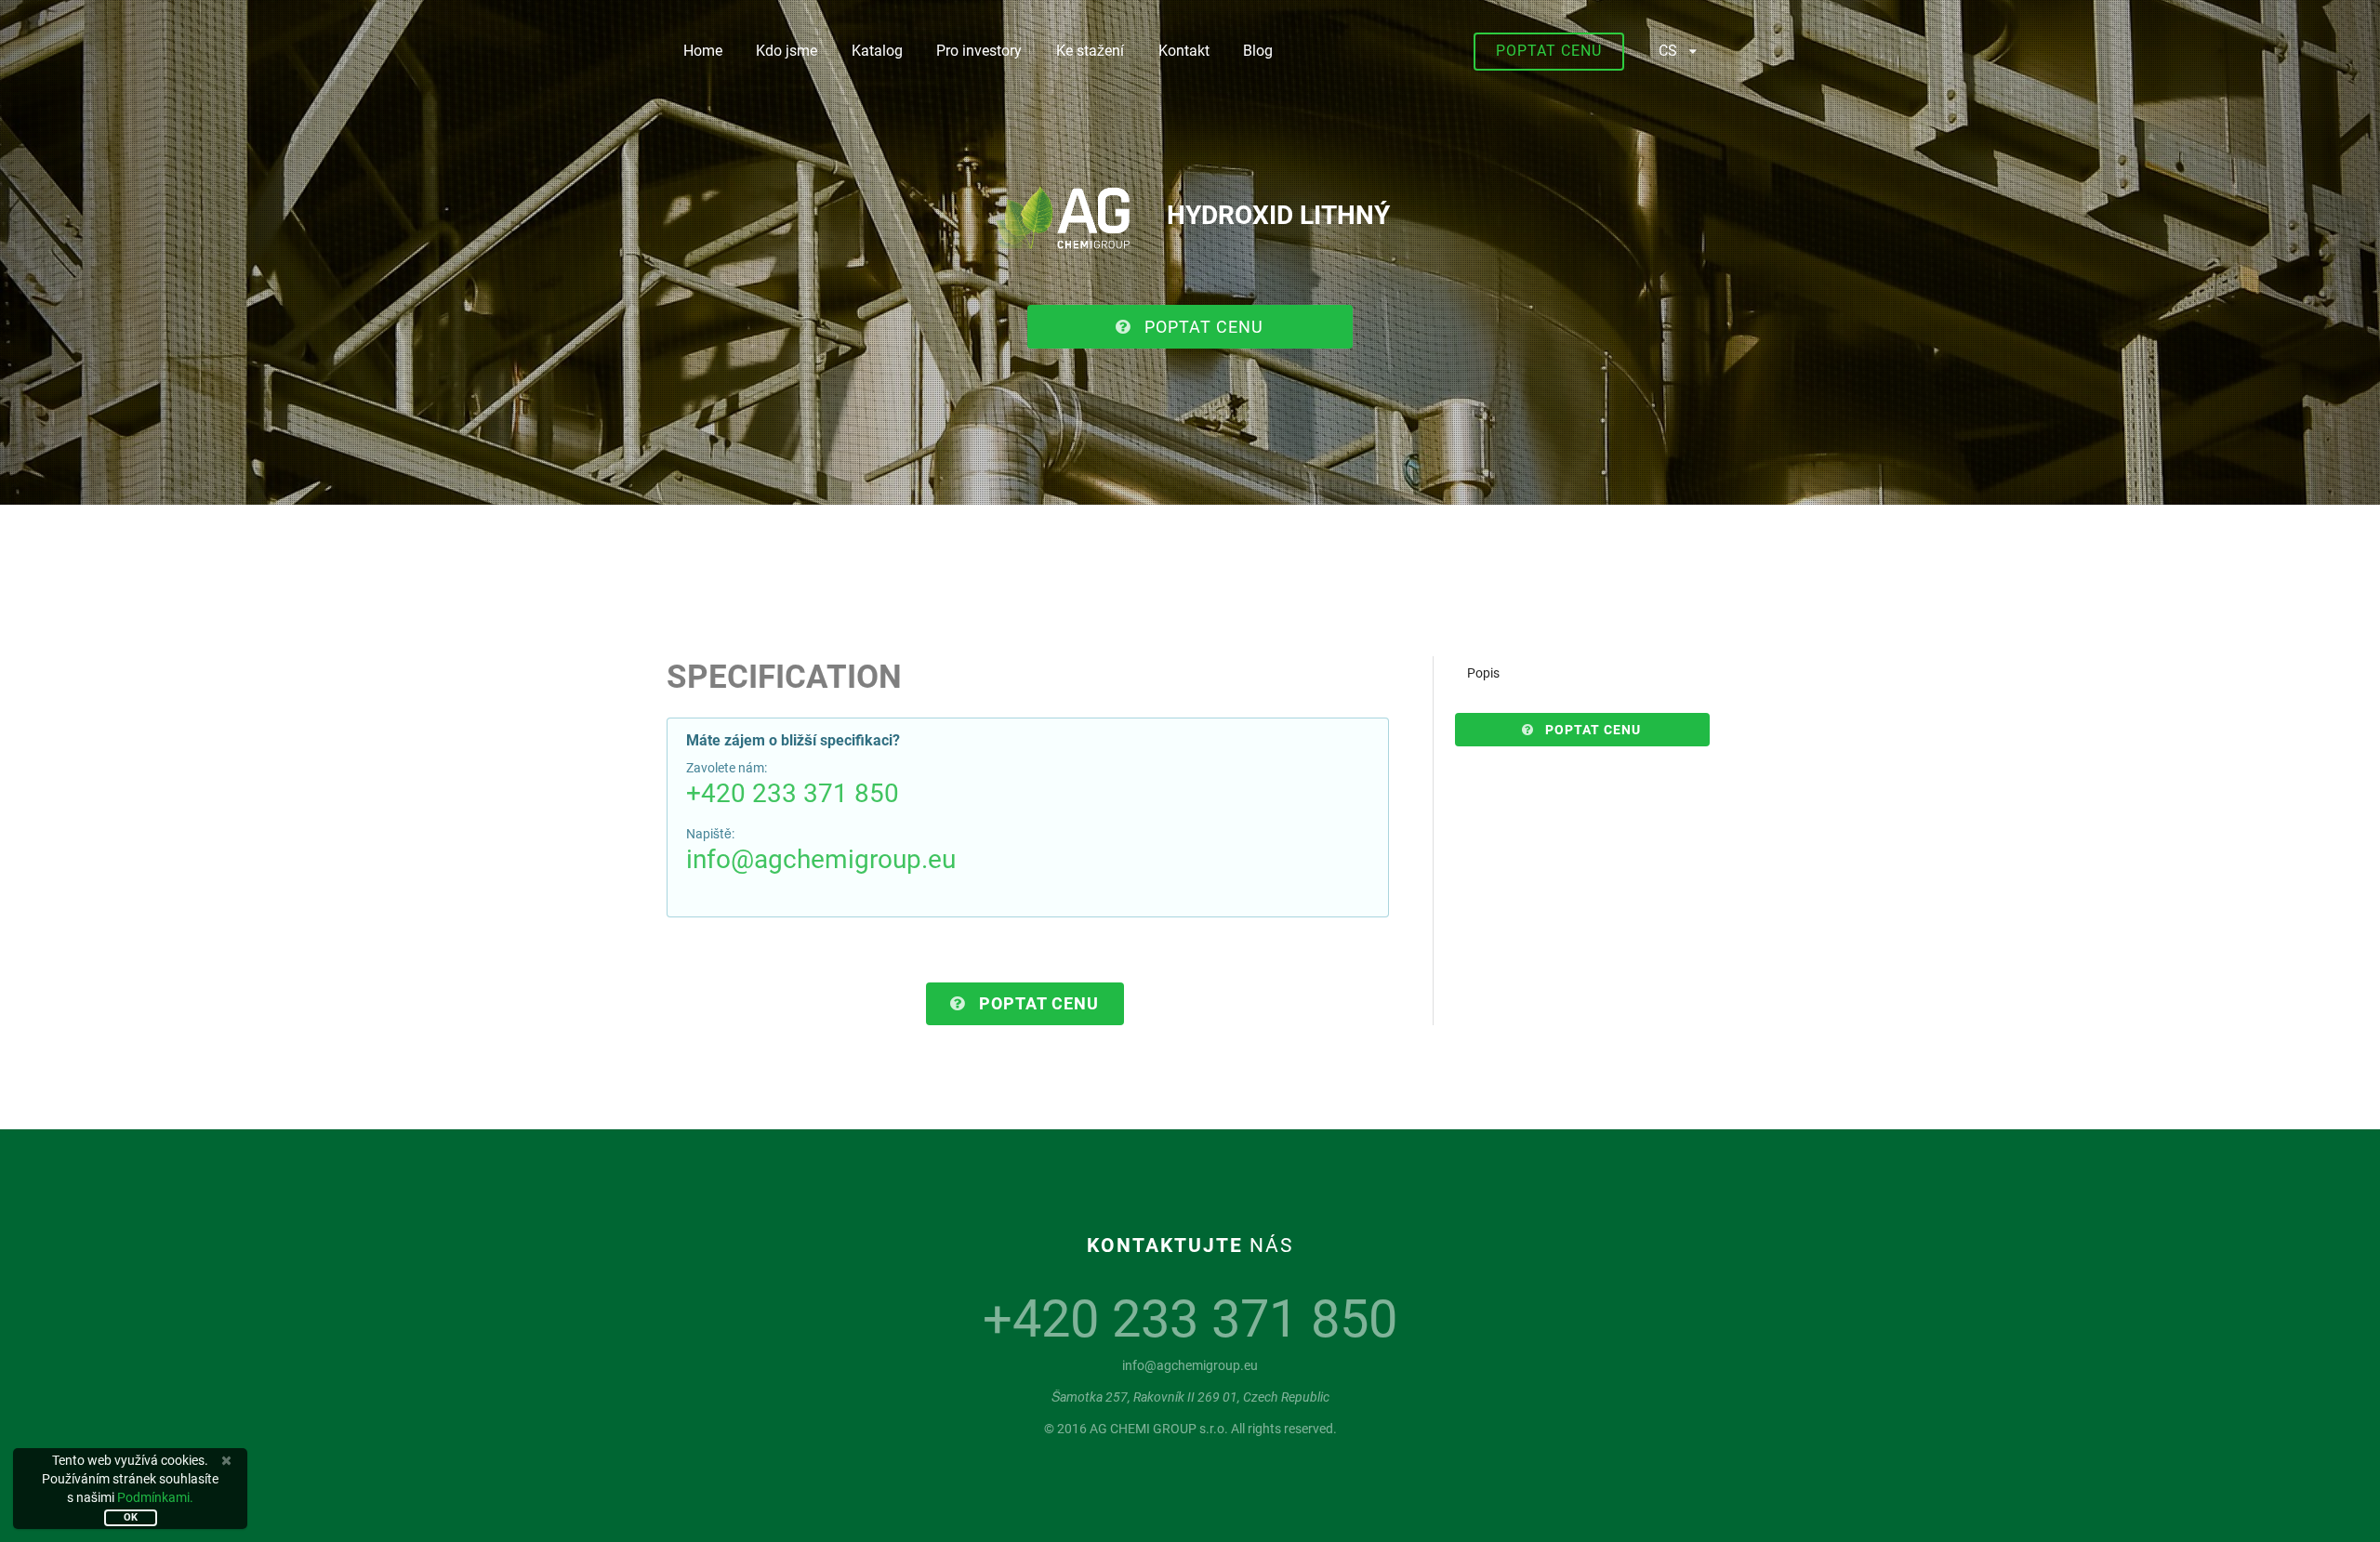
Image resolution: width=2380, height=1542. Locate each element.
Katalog (877, 51)
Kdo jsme (787, 51)
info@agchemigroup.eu (821, 859)
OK (131, 1517)
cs (1668, 51)
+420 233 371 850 (793, 793)
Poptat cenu (1549, 51)
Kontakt (1184, 51)
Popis (1483, 673)
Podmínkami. (155, 1497)
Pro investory (979, 51)
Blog (1258, 51)
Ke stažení (1090, 51)
